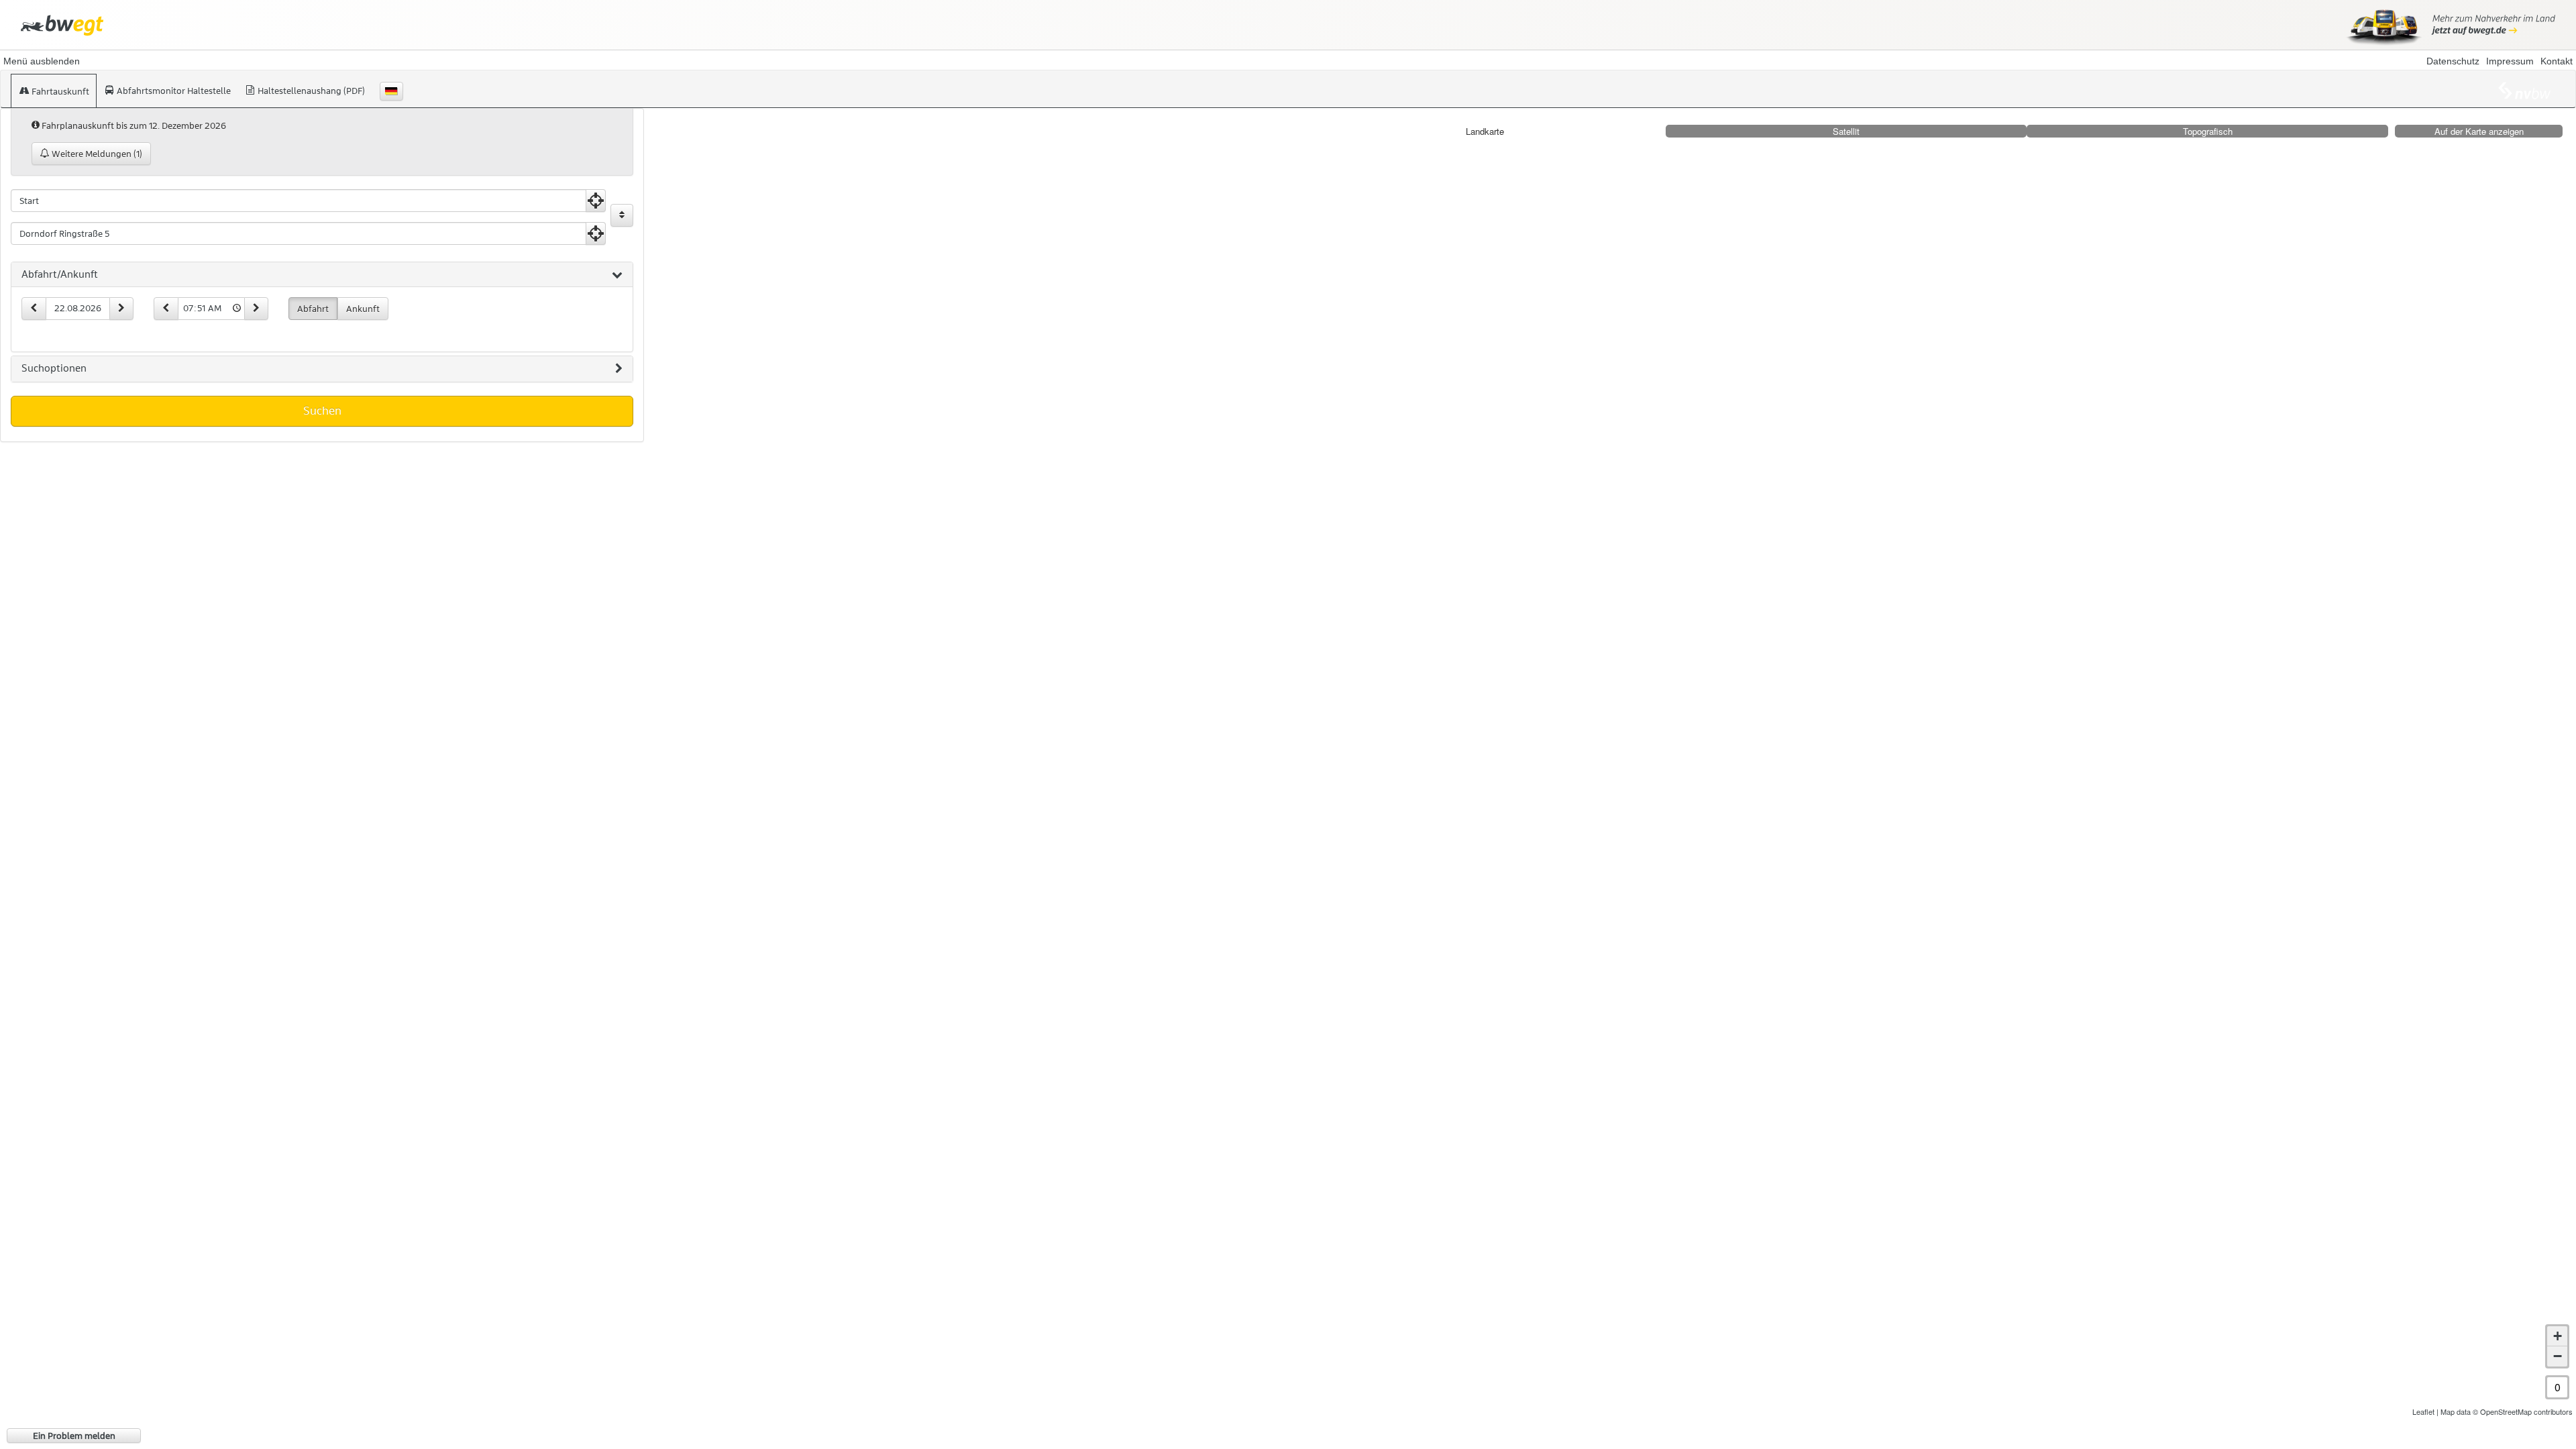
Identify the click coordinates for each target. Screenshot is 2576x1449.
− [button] (2558, 1356)
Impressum (2510, 61)
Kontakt (2557, 61)
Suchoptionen (54, 368)
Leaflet (2423, 1411)
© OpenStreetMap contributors (2523, 1411)
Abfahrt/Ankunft (60, 274)
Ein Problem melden (74, 1436)
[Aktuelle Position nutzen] (596, 201)
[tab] (322, 275)
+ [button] (2558, 1336)
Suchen (322, 411)
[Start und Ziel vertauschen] (622, 215)
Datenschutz (2453, 61)
